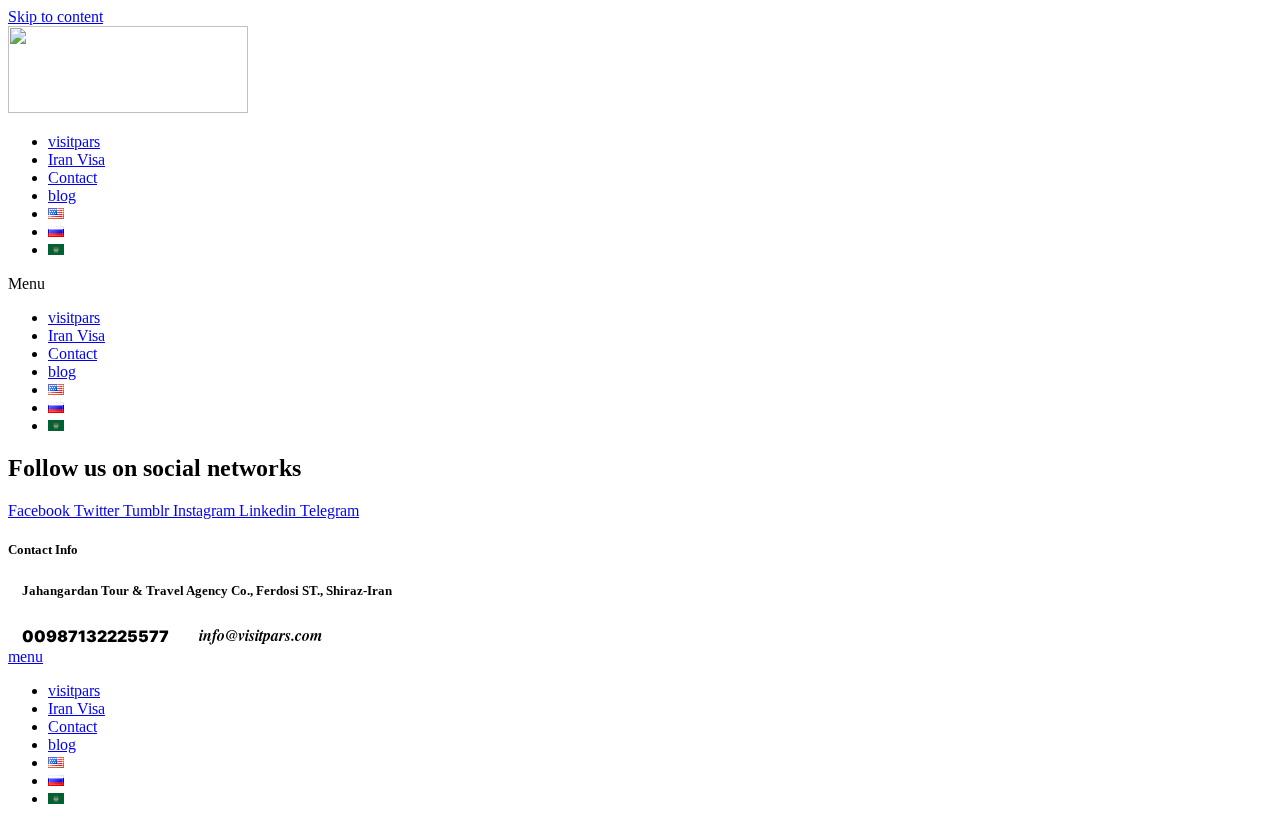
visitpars (74, 141)
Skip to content (55, 16)
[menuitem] (56, 762)
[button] (640, 284)
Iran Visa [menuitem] (76, 708)
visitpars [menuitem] (74, 690)
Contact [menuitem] (72, 726)
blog (62, 195)
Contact (72, 177)
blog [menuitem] (62, 744)
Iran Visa (76, 159)
